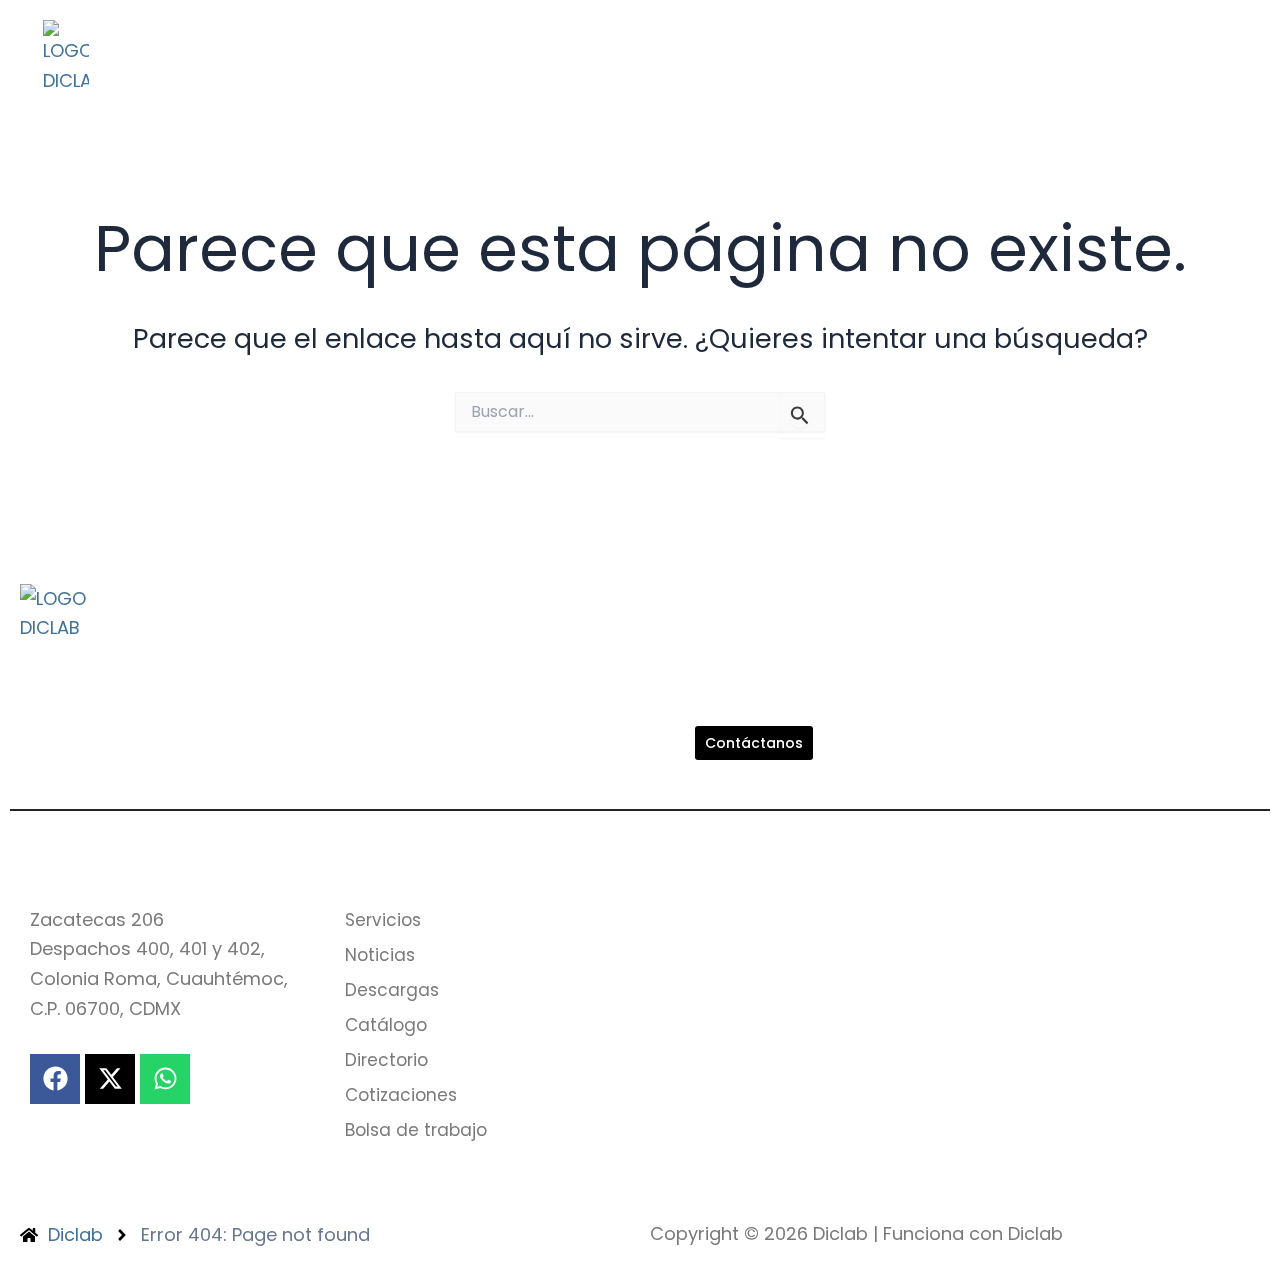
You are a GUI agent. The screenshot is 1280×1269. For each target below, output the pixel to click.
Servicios (191, 43)
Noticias (307, 43)
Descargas (432, 43)
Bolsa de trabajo (391, 89)
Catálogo (565, 43)
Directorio (692, 43)
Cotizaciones (212, 89)
